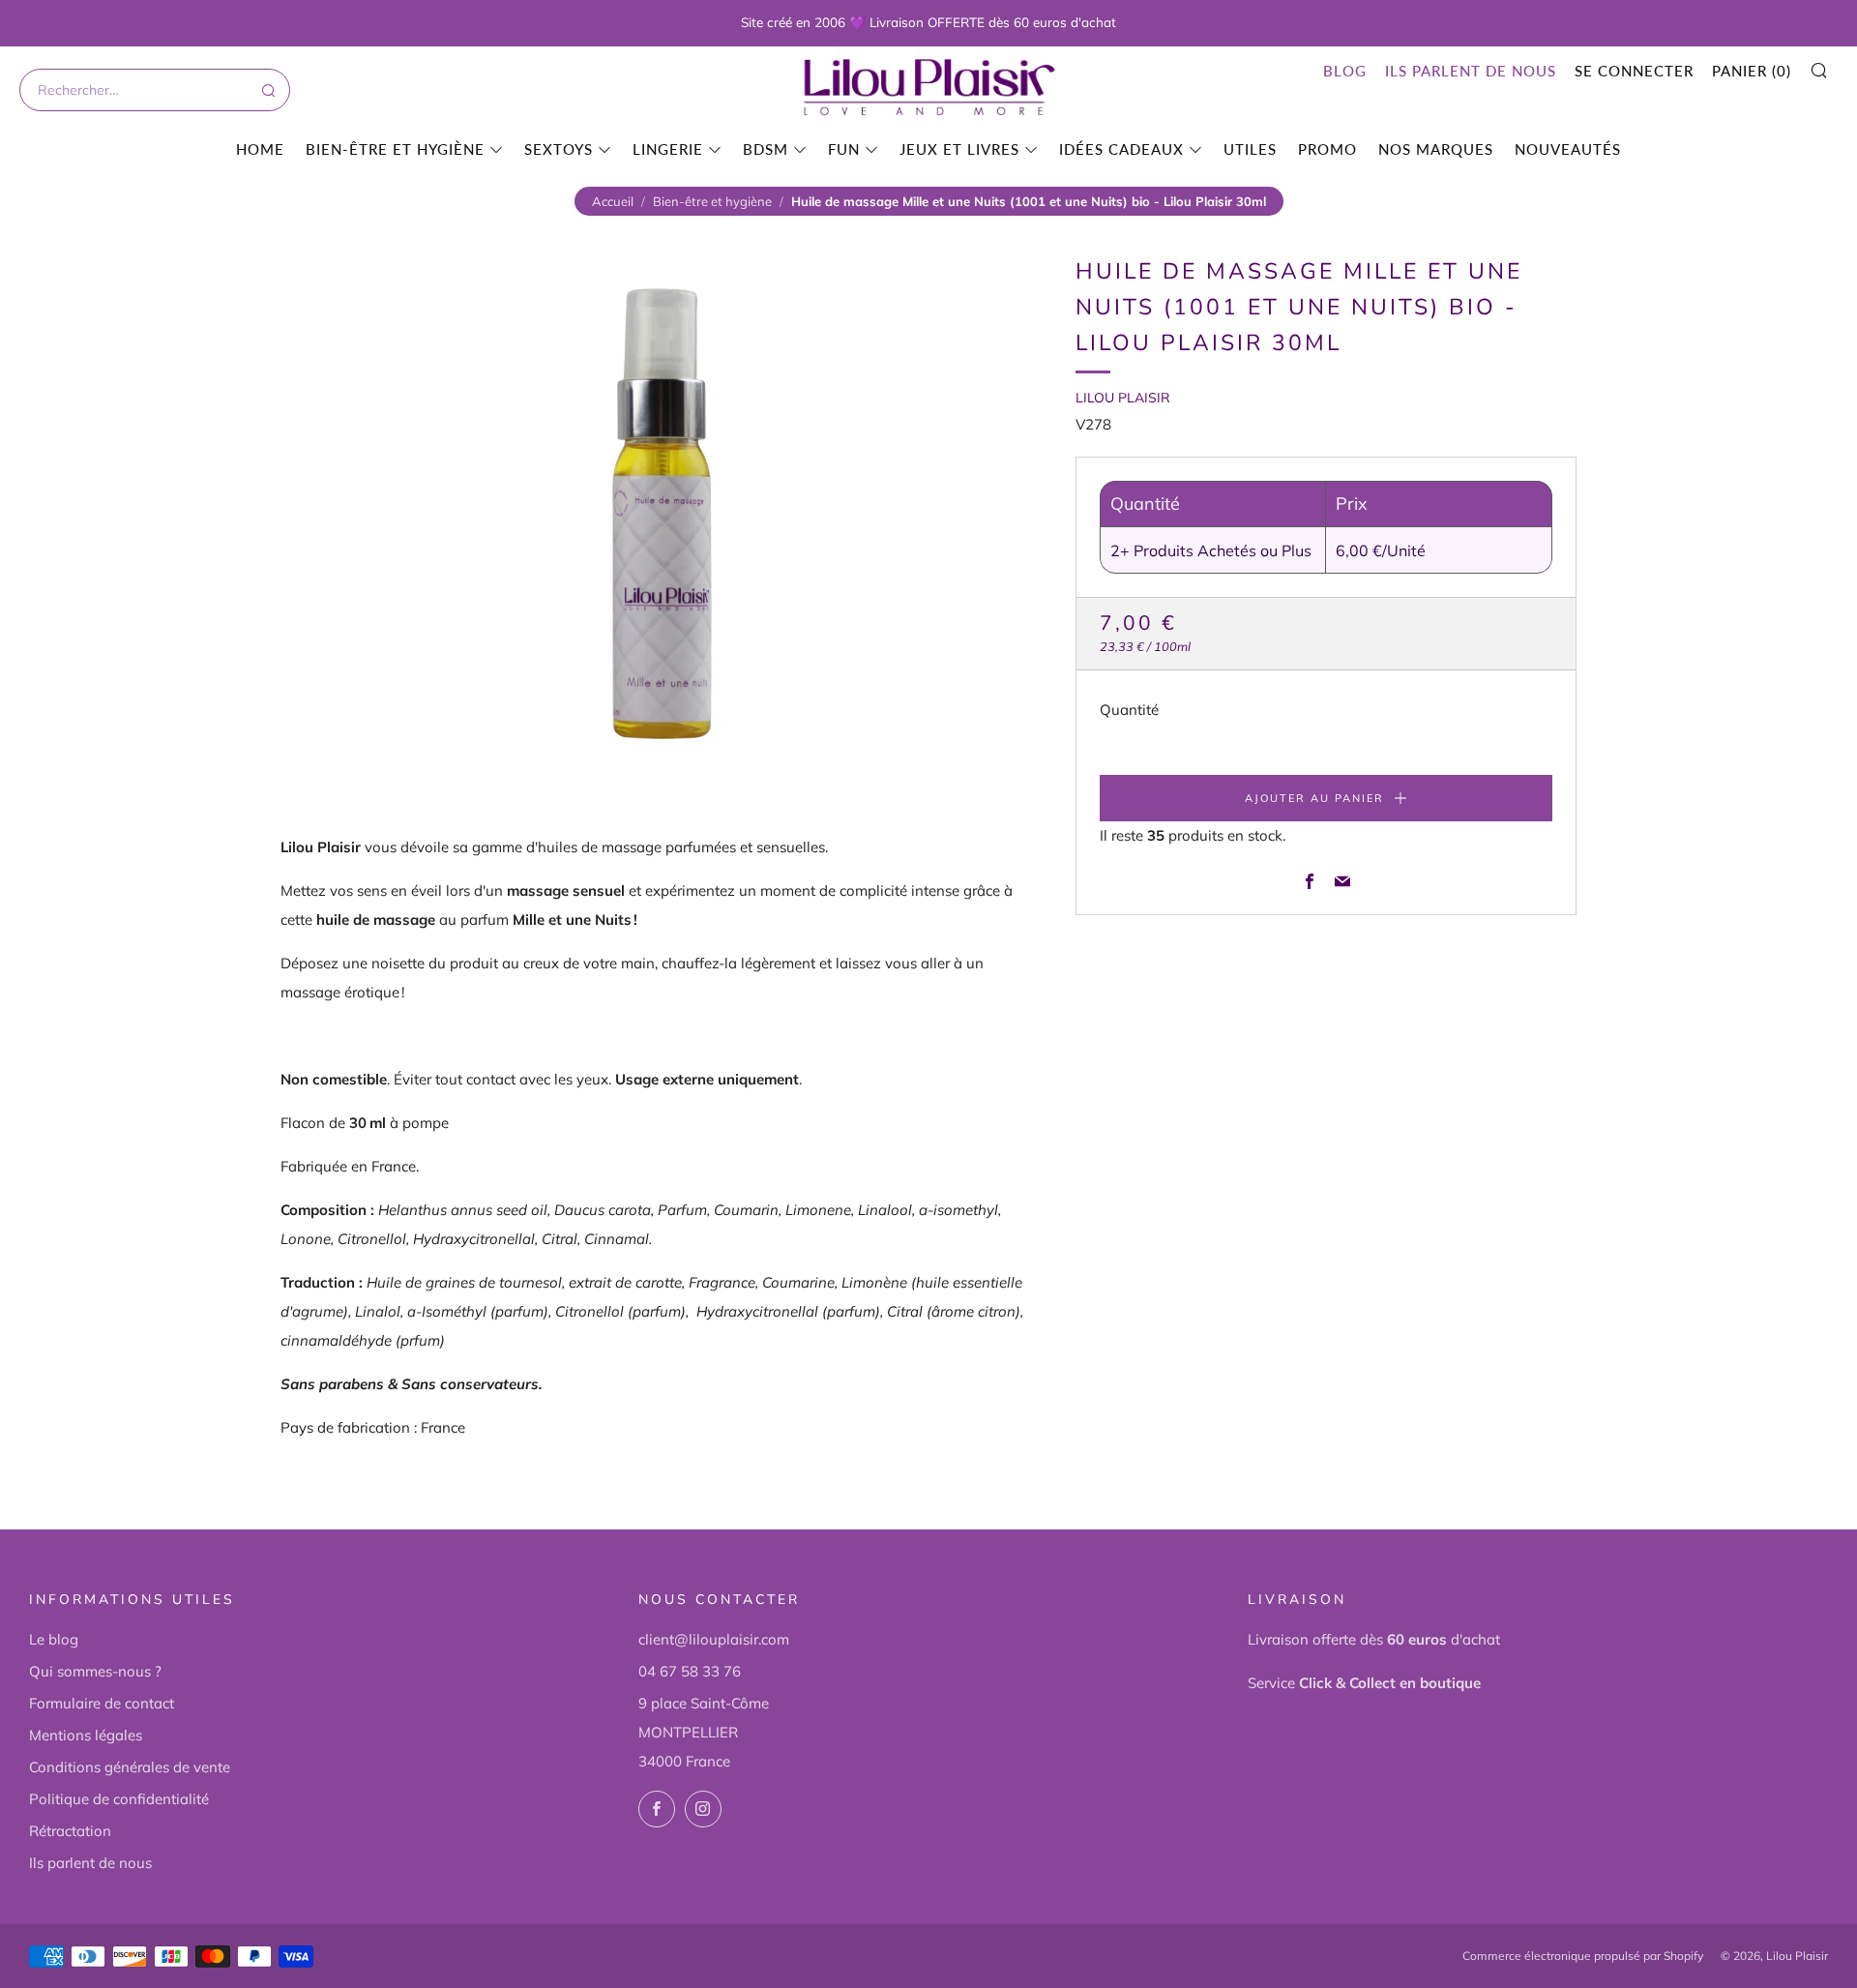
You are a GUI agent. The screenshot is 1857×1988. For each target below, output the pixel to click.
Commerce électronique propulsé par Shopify (1583, 1956)
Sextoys (559, 149)
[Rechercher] (267, 90)
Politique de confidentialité (119, 1799)
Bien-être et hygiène (395, 149)
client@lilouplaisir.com (714, 1639)
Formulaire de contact (102, 1703)
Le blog (54, 1639)
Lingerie (668, 149)
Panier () (1752, 71)
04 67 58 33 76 (690, 1671)
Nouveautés (1568, 149)
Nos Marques (1436, 149)
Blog (1345, 71)
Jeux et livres (959, 149)
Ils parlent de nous (1471, 71)
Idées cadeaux (1121, 149)
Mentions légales (86, 1735)
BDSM (766, 149)
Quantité (1129, 710)
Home (260, 149)
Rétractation (70, 1831)
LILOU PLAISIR (1123, 398)
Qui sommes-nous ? (95, 1671)
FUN (844, 149)
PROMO (1327, 149)
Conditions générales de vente (130, 1767)
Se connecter (1634, 71)
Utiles (1250, 149)
